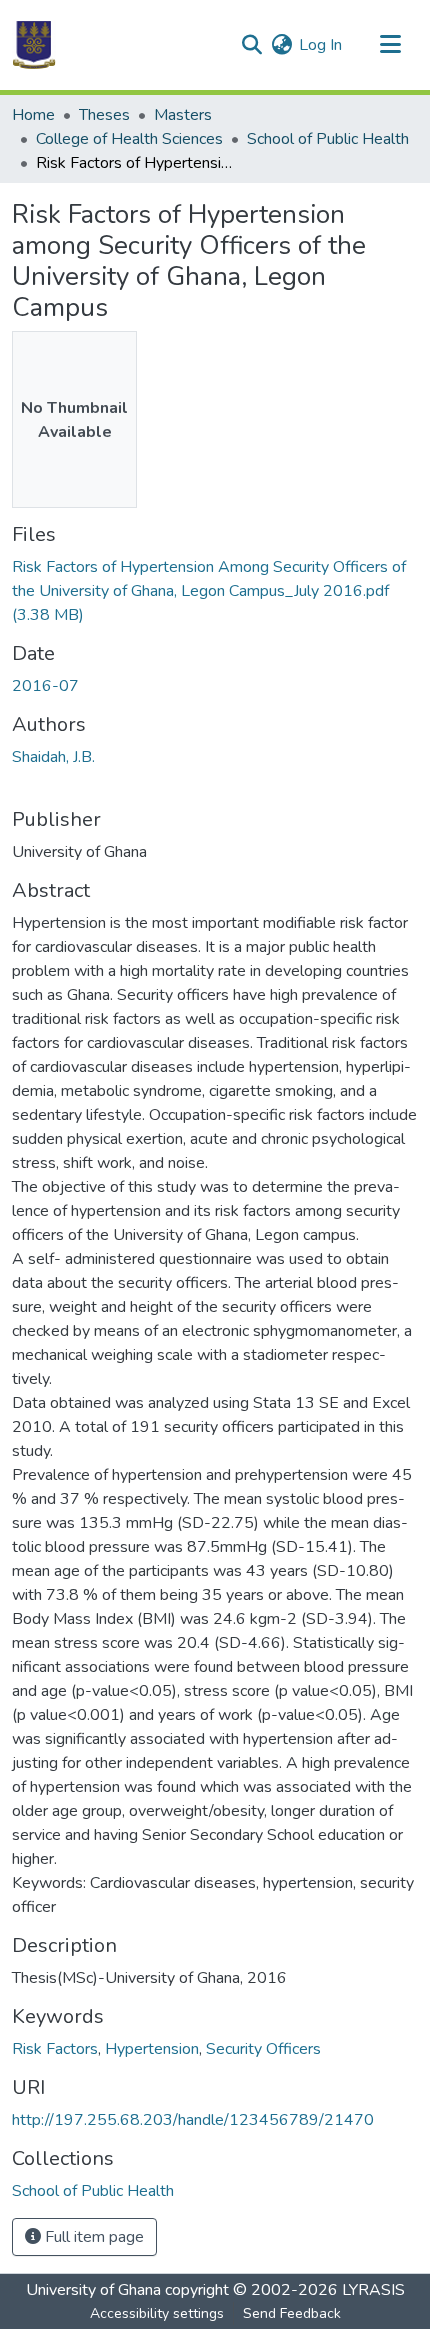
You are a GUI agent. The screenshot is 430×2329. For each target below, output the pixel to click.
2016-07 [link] (45, 686)
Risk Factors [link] (55, 2049)
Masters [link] (183, 115)
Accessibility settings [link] (157, 2313)
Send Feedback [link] (292, 2313)
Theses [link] (104, 115)
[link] (215, 591)
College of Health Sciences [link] (129, 139)
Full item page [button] (92, 2237)
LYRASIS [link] (373, 2290)
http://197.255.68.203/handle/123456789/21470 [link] (193, 2120)
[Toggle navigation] (390, 45)
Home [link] (33, 115)
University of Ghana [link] (93, 2290)
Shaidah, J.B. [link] (53, 757)
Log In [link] (320, 45)
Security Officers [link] (263, 2049)
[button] (34, 45)
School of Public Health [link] (328, 139)
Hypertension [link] (152, 2049)
